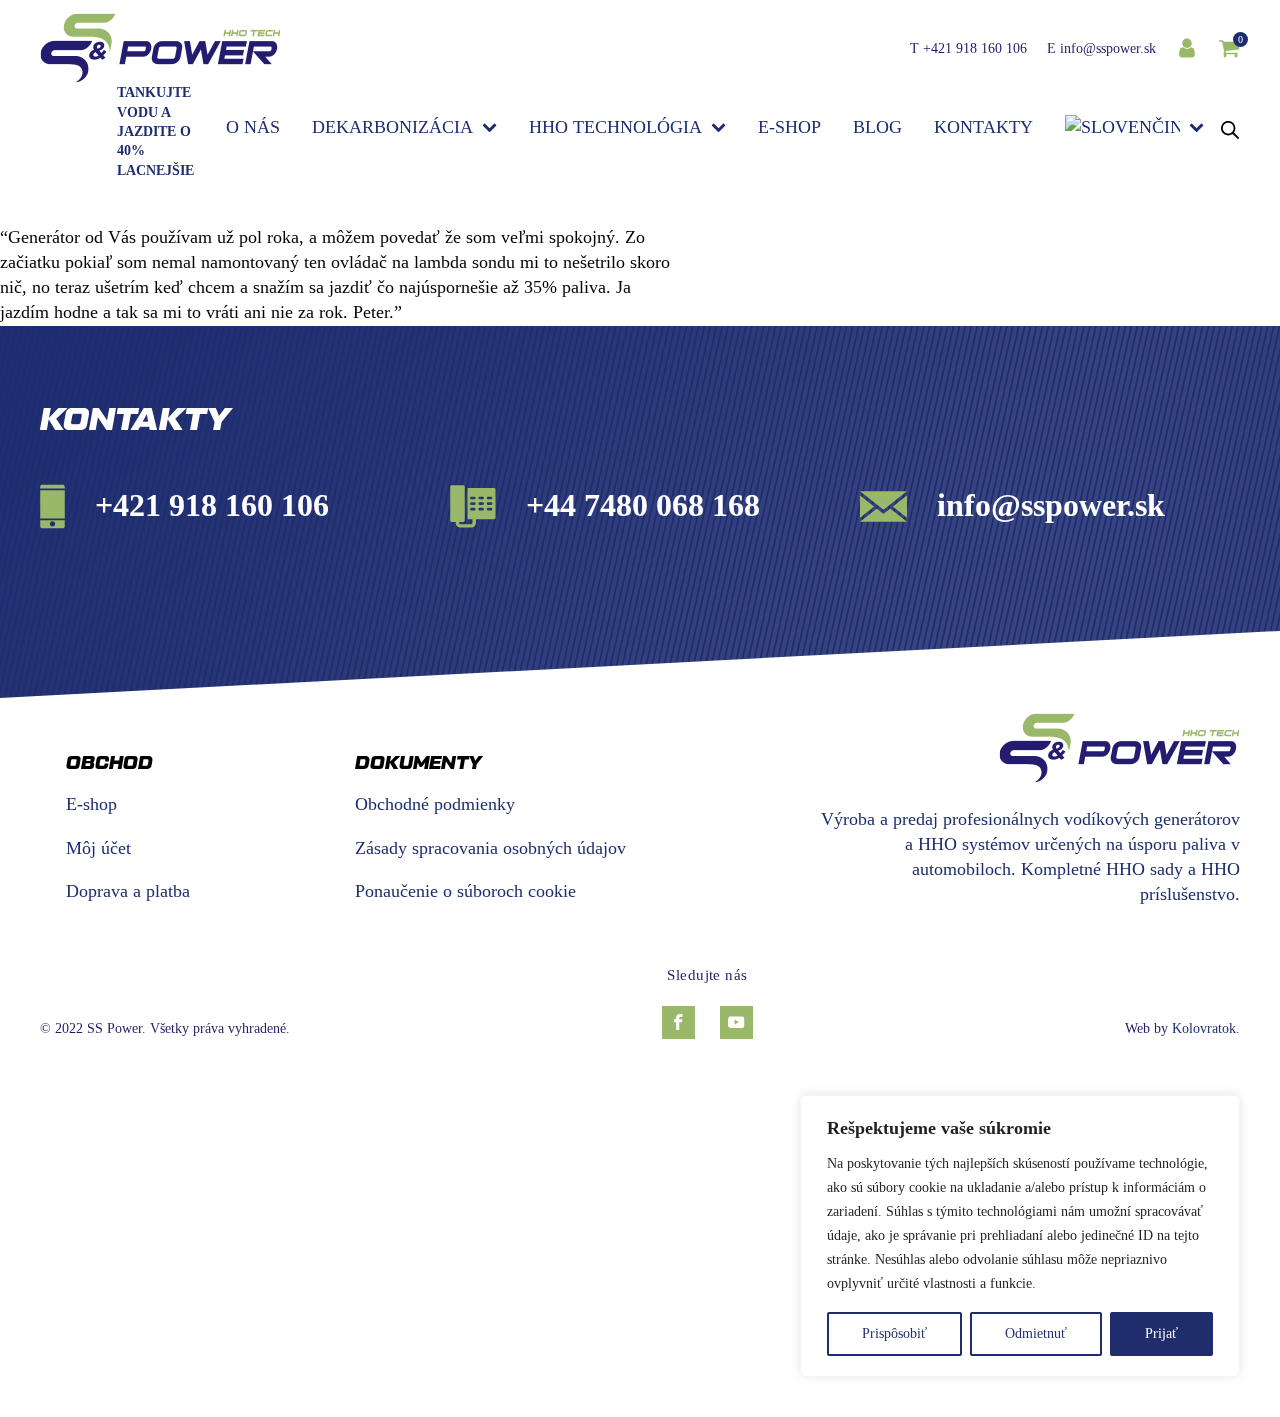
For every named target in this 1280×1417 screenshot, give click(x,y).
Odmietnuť (1036, 1333)
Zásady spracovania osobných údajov (490, 848)
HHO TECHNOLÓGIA (615, 127)
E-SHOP (789, 127)
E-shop (91, 804)
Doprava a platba (190, 891)
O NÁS (253, 127)
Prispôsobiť (894, 1333)
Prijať (1161, 1333)
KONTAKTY (983, 127)
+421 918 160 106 (975, 48)
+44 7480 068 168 (643, 505)
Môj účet (98, 848)
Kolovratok (1204, 1028)
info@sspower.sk (1108, 48)
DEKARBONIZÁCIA (392, 127)
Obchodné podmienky (435, 804)
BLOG (877, 127)
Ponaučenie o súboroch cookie (465, 891)
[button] (1229, 48)
